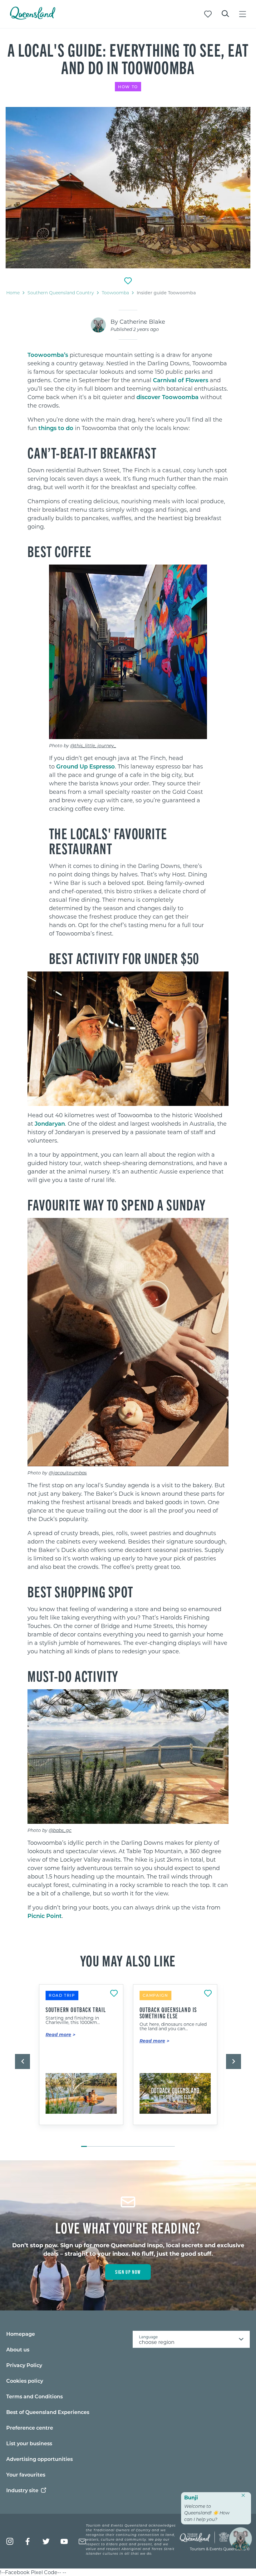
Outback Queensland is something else (168, 2013)
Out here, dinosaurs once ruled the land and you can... (173, 2026)
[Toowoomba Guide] (128, 188)
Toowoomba (115, 293)
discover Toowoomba (167, 397)
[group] (81, 2062)
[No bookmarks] (208, 14)
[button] (22, 2061)
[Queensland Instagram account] (10, 2541)
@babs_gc (60, 1830)
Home (13, 293)
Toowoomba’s (48, 355)
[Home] (33, 18)
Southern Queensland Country (61, 293)
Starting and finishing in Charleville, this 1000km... (73, 2020)
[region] (128, 458)
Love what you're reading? (128, 2227)
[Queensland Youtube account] (64, 2541)
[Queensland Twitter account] (46, 2541)
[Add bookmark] (128, 281)
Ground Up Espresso (86, 766)
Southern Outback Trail (76, 2010)
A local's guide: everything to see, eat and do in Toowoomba (128, 58)
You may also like (128, 1960)
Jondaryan (50, 1123)
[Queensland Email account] (82, 2541)
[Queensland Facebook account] (28, 2541)
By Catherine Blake (138, 322)
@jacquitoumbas (68, 1473)
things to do (56, 428)
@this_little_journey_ (93, 745)
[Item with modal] (128, 188)
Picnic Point (45, 1916)
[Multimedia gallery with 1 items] (128, 188)
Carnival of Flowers (181, 380)
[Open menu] (243, 14)
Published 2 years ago (135, 329)
